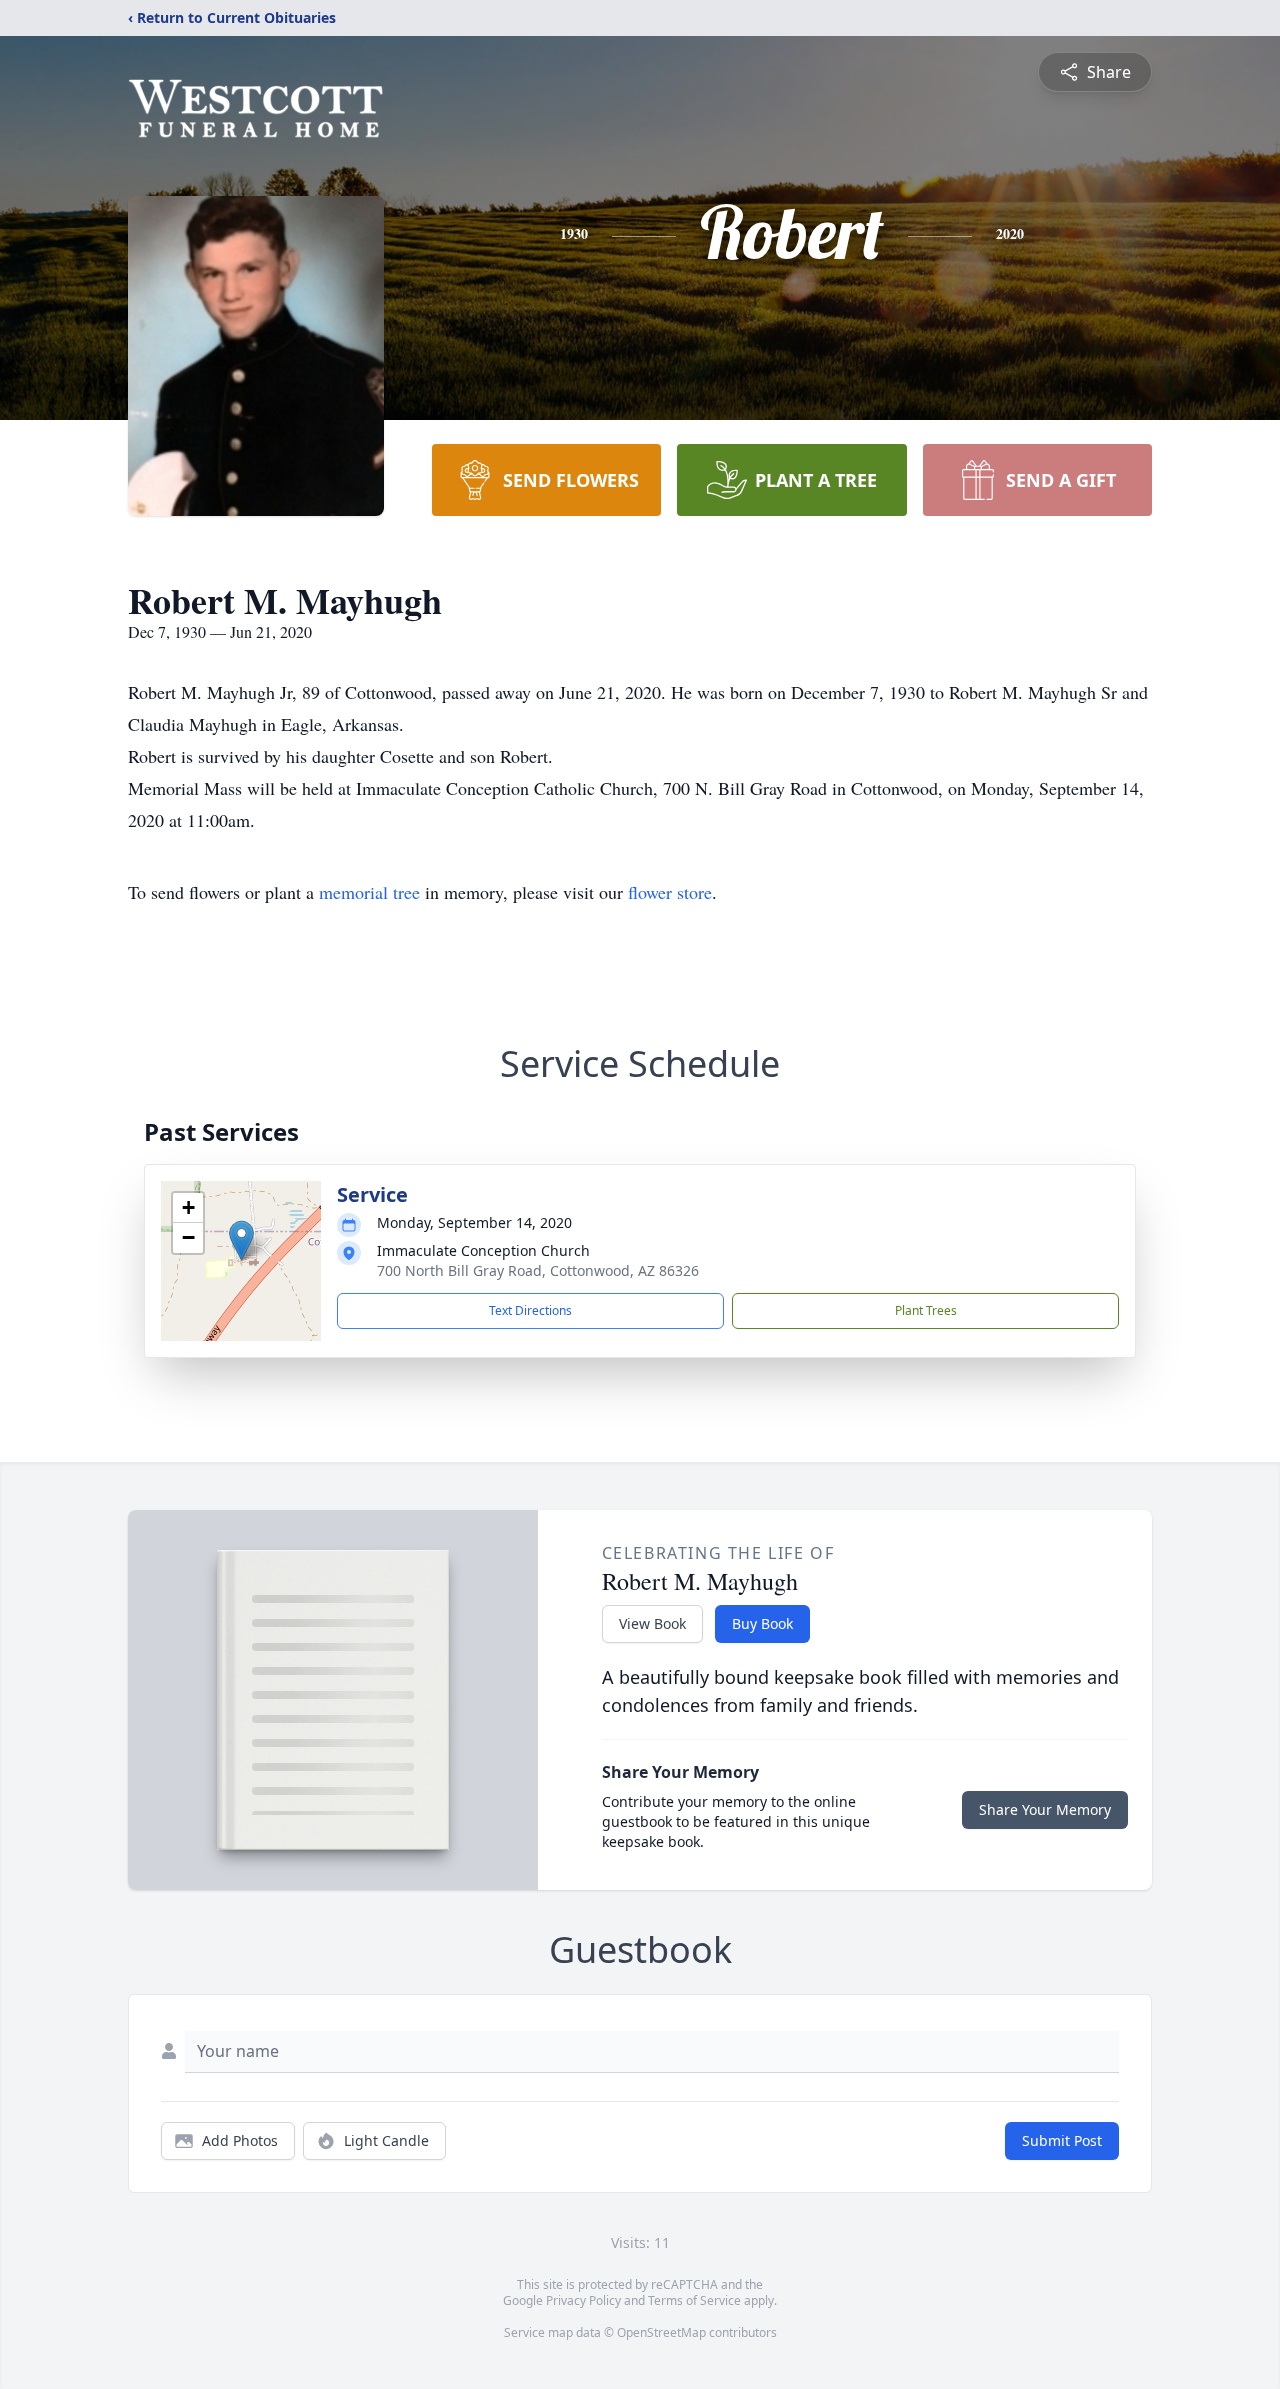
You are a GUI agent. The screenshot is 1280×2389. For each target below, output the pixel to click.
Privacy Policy (583, 2300)
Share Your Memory (1045, 1809)
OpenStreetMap (661, 2332)
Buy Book (762, 1623)
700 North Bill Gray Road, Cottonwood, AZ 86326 (538, 1270)
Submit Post (1062, 2140)
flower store (670, 892)
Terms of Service (694, 2300)
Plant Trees (926, 1310)
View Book (652, 1623)
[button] (241, 1240)
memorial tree (369, 892)
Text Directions (530, 1310)
